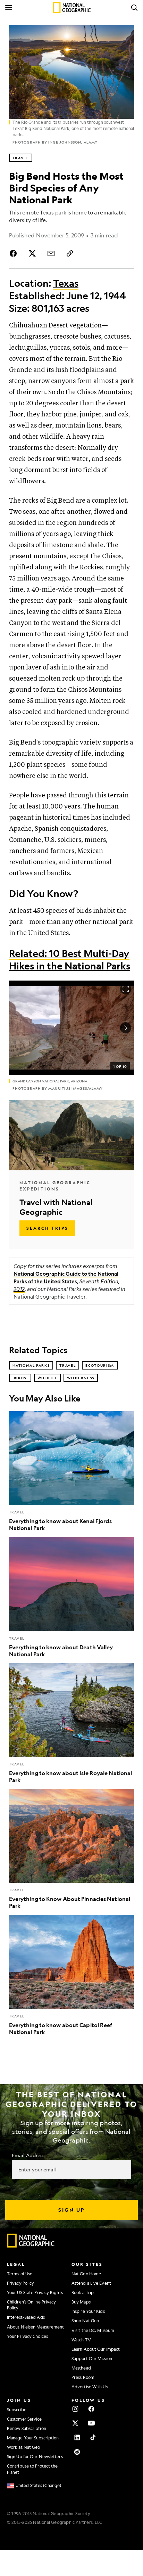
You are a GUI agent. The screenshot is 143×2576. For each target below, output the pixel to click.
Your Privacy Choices (27, 2336)
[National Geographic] (72, 8)
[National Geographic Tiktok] (93, 2437)
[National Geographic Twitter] (75, 2423)
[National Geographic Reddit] (77, 2452)
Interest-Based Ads (26, 2317)
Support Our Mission (92, 2358)
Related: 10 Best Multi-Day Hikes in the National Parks (70, 960)
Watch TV (81, 2340)
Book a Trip (83, 2292)
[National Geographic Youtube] (91, 2423)
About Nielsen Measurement (36, 2327)
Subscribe (17, 2410)
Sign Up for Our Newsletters (35, 2456)
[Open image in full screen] (126, 989)
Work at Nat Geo (24, 2447)
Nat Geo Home (86, 2274)
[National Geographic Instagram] (75, 2409)
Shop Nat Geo (85, 2321)
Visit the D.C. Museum (93, 2330)
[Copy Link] (70, 253)
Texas (66, 283)
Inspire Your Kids (88, 2311)
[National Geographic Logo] (31, 2246)
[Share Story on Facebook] (15, 253)
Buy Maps (81, 2302)
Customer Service (24, 2419)
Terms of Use (20, 2274)
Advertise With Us (90, 2387)
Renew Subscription (27, 2428)
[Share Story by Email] (51, 253)
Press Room (83, 2377)
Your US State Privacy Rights (35, 2292)
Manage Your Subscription (33, 2438)
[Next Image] (126, 1028)
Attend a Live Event (91, 2283)
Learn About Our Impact (96, 2349)
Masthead (81, 2368)
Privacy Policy (20, 2283)
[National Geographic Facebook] (91, 2409)
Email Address (28, 2155)
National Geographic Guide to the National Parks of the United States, (67, 1281)
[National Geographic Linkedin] (77, 2437)
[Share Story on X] (32, 253)
